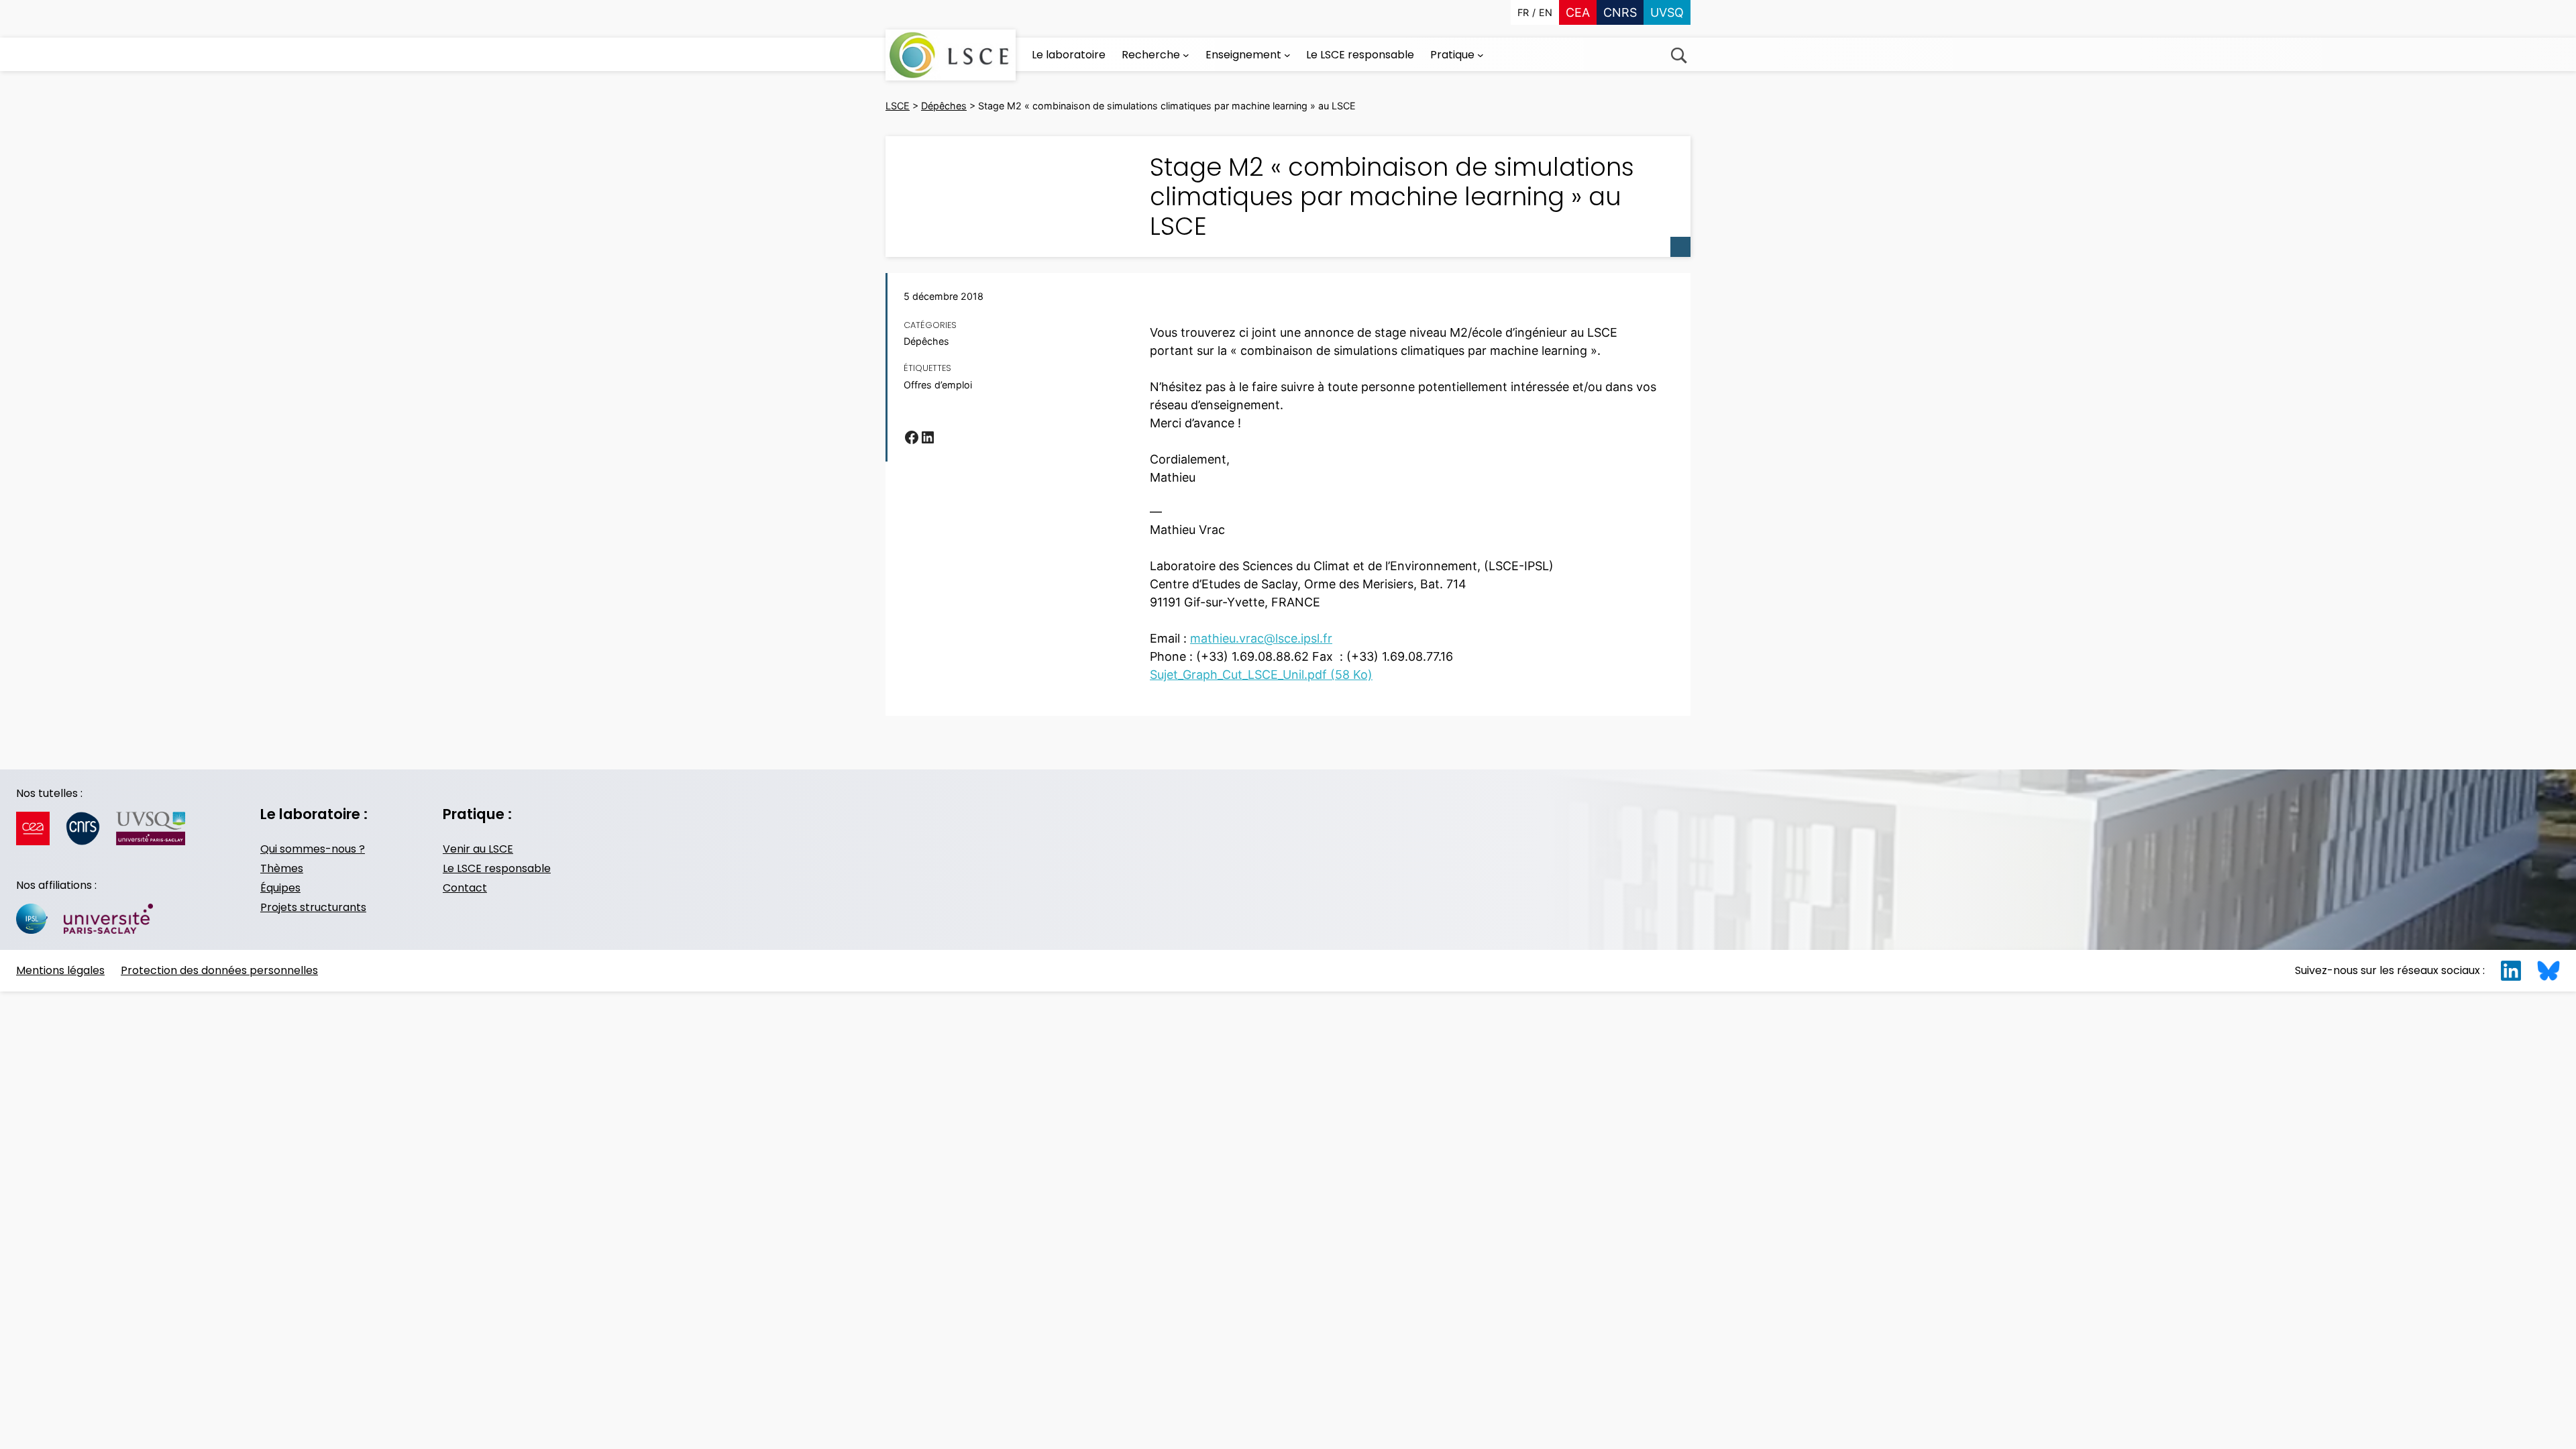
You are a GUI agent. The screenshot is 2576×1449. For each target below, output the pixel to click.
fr (1523, 12)
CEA (1578, 12)
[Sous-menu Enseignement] (1287, 55)
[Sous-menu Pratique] (1481, 55)
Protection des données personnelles (219, 970)
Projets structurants (313, 907)
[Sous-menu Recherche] (1186, 55)
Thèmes (282, 868)
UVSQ (1667, 12)
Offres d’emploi (938, 385)
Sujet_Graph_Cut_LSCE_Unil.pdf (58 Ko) (1261, 675)
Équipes (280, 888)
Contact (465, 888)
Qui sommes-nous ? (313, 849)
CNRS (1620, 12)
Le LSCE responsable (497, 868)
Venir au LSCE (478, 849)
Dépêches (926, 341)
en (1546, 12)
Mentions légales (60, 970)
